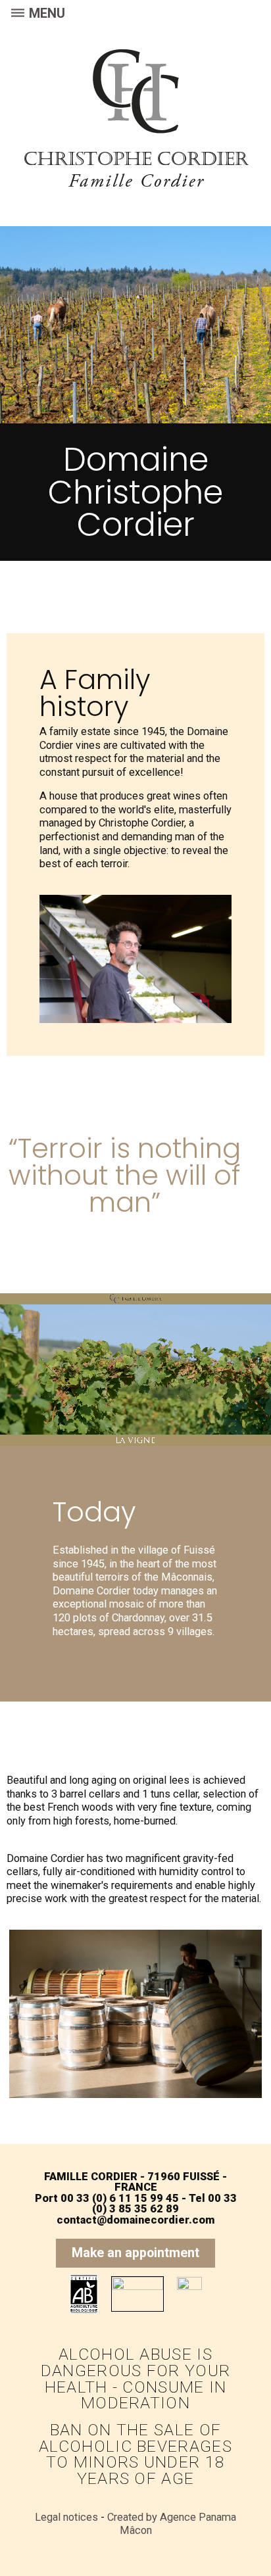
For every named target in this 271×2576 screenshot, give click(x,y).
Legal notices (66, 2517)
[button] (135, 2253)
